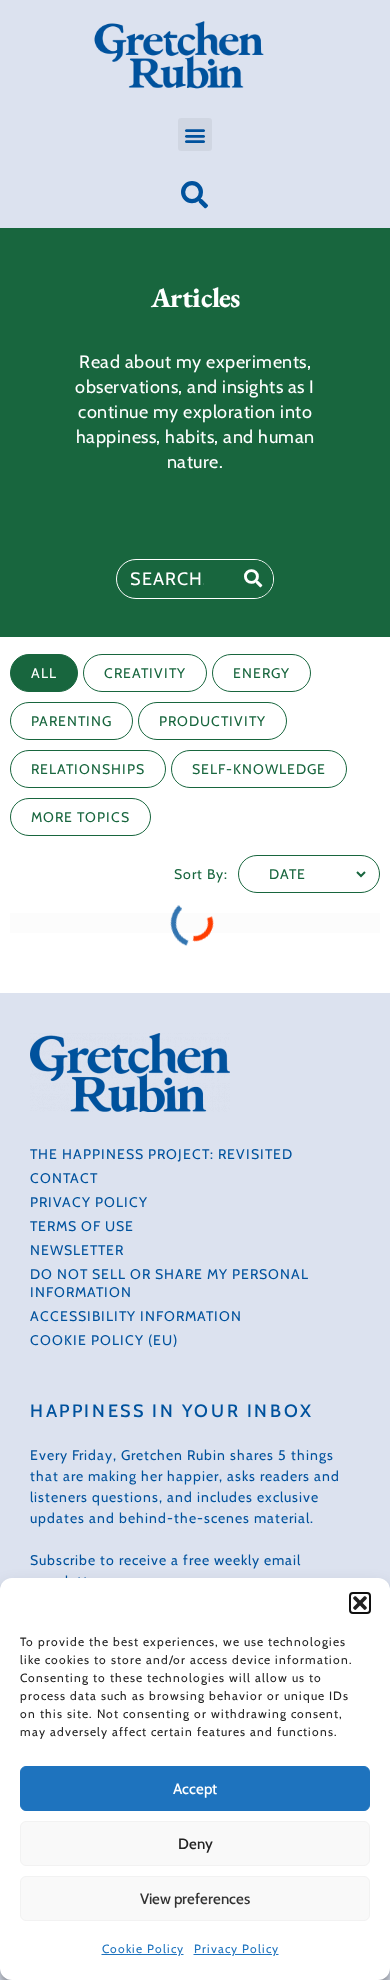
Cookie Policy (143, 1948)
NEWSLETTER (77, 1250)
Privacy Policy (236, 1948)
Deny (195, 1844)
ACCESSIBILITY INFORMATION (136, 1316)
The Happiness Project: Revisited (161, 1154)
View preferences (195, 1899)
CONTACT (64, 1178)
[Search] (253, 579)
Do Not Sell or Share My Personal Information (169, 1283)
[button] (360, 1603)
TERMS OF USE (82, 1226)
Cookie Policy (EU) (104, 1340)
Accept (195, 1789)
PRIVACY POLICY (89, 1202)
